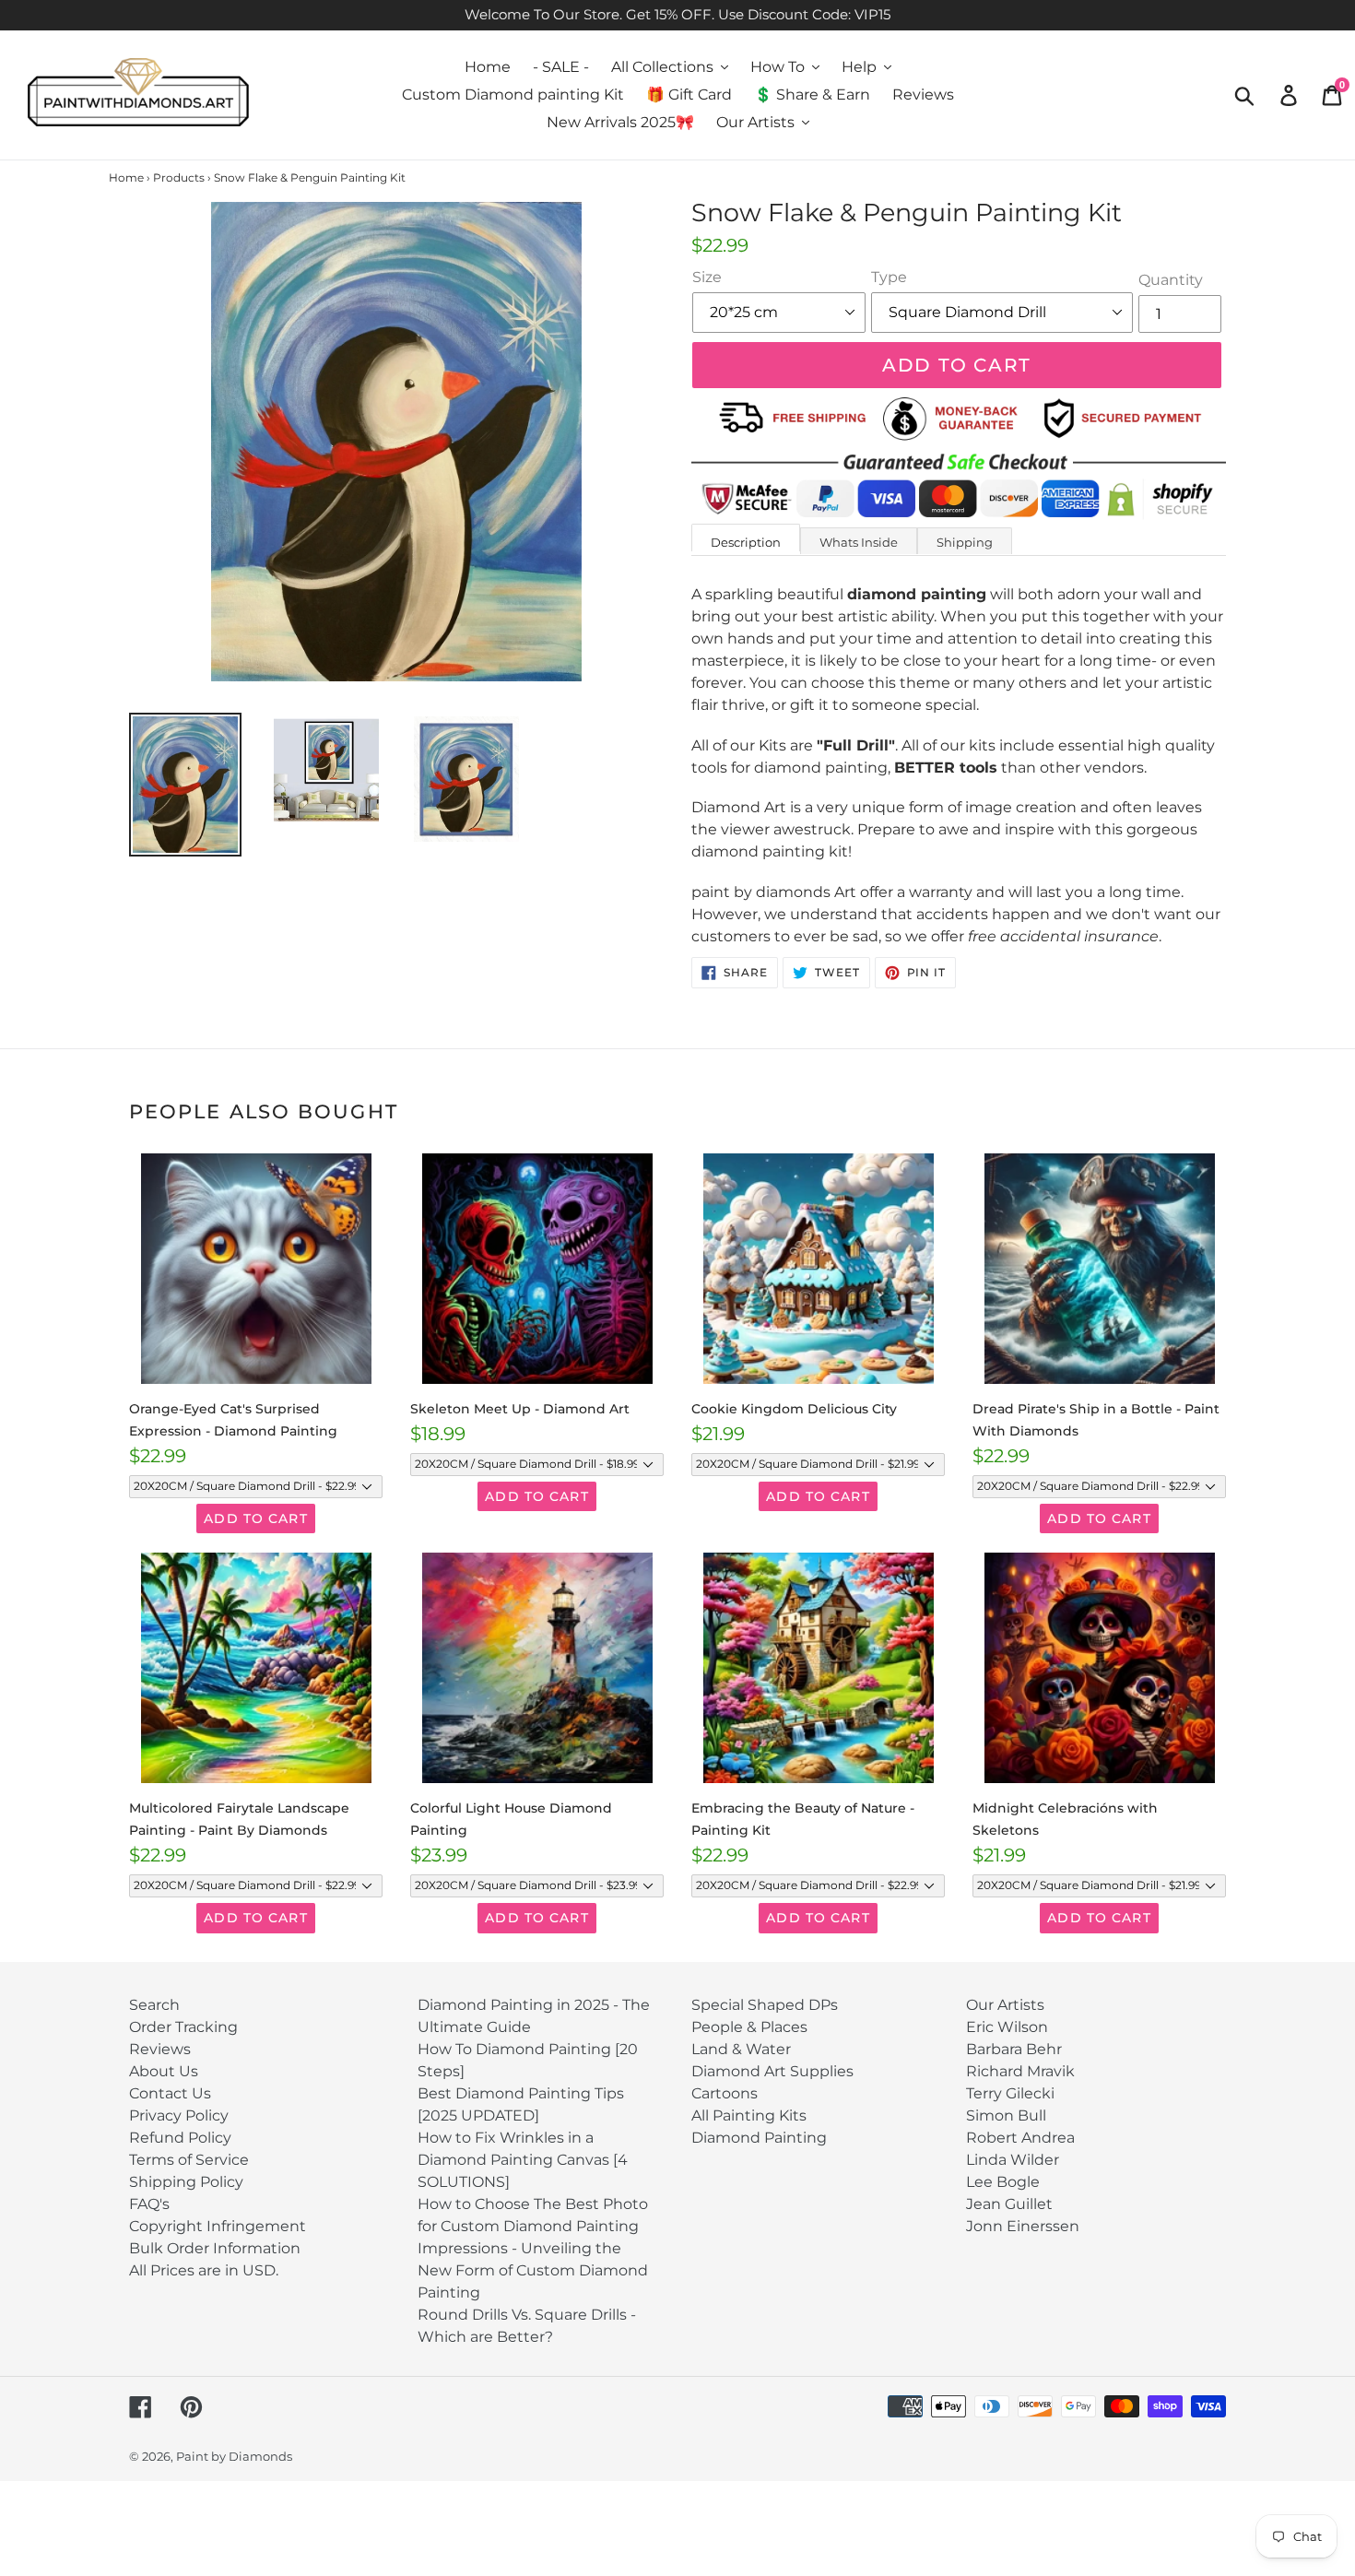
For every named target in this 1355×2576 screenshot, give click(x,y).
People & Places (749, 2027)
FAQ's (149, 2204)
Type (889, 277)
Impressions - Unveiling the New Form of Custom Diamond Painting (533, 2270)
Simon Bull (1006, 2115)
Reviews (160, 2049)
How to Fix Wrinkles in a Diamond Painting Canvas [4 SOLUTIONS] (523, 2160)
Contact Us (170, 2093)
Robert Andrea (1020, 2138)
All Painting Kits (749, 2115)
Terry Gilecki (1010, 2093)
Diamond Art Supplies (772, 2071)
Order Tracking (183, 2027)
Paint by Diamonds (234, 2456)
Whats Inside (859, 542)
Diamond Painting (759, 2138)
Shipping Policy (186, 2182)
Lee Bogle (1003, 2182)
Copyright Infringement (218, 2226)
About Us (164, 2071)
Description (746, 542)
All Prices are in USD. (204, 2270)
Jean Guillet (1009, 2204)
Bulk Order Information (215, 2248)
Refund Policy (180, 2138)
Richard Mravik (1020, 2071)
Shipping (965, 542)
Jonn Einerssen (1023, 2226)
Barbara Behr (1014, 2049)
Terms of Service (189, 2160)
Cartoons (725, 2093)
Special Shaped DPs (765, 2005)
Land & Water (741, 2049)
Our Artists (1005, 2005)
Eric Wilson (1007, 2027)
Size (707, 277)
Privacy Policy (179, 2115)
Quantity (1171, 280)
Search (154, 2005)
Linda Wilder (1013, 2160)
